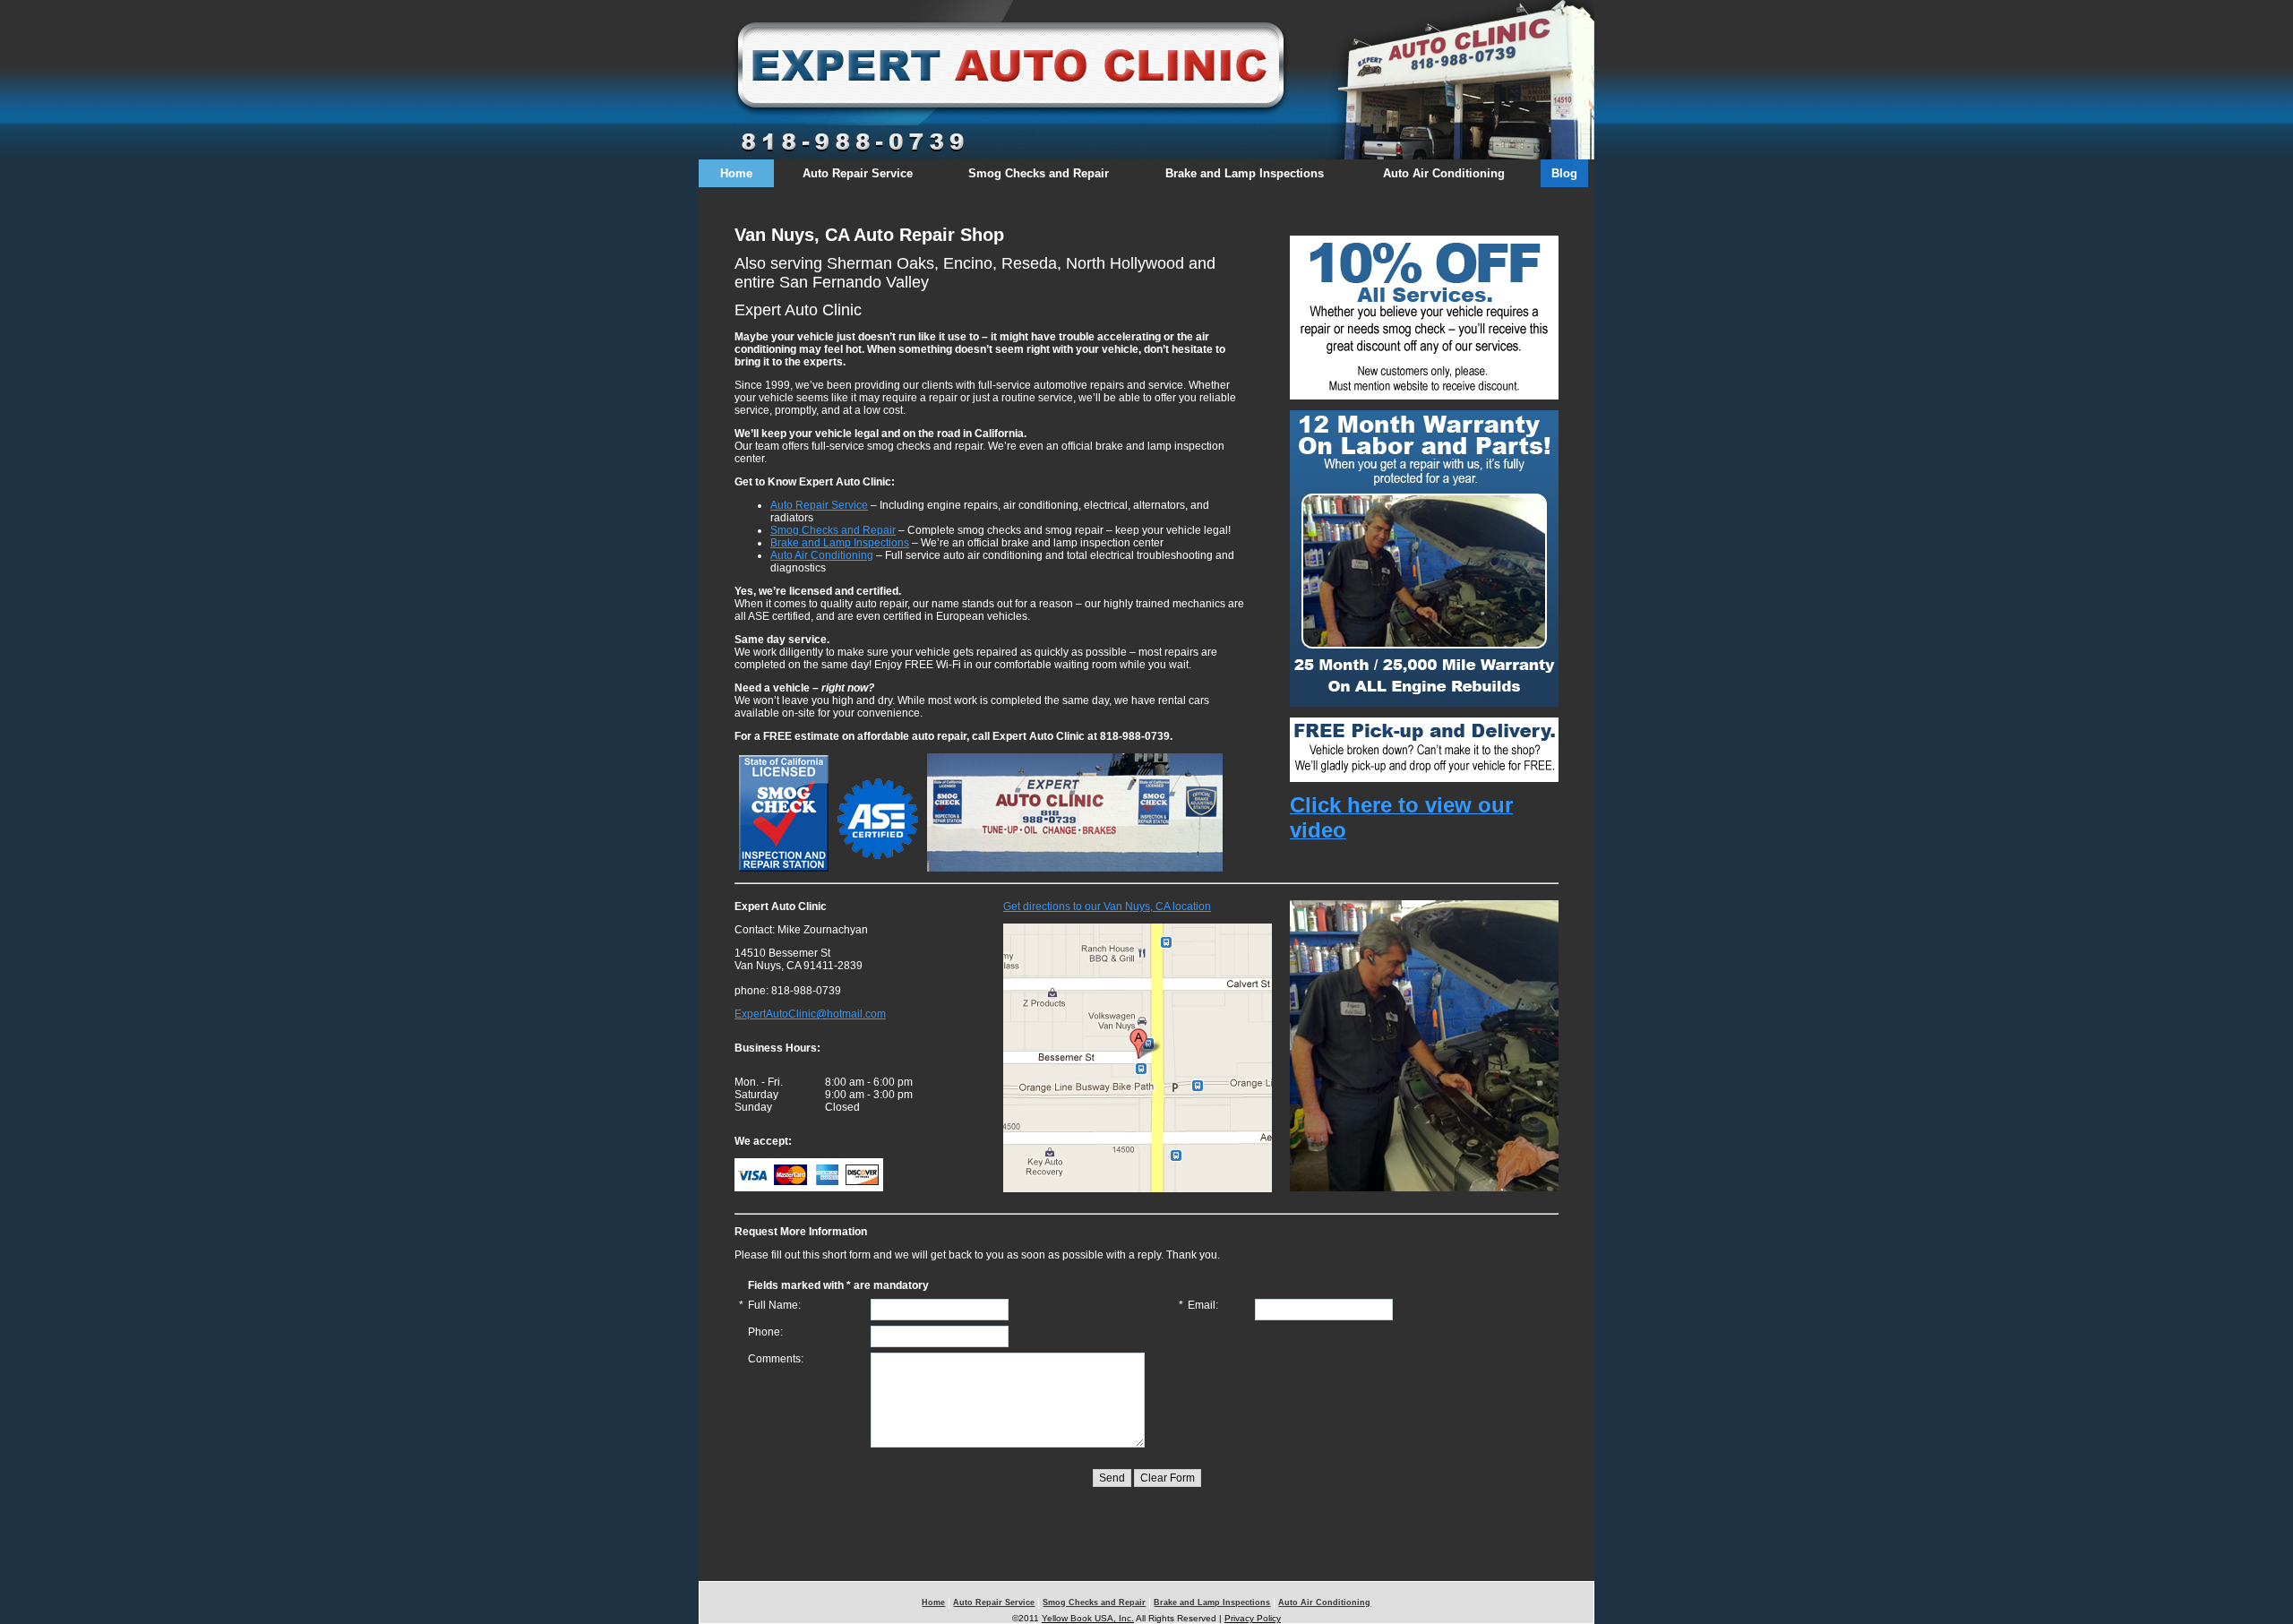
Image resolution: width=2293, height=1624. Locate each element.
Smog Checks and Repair (1039, 173)
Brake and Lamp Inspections (1245, 173)
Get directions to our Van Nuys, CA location (1107, 907)
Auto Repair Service (858, 173)
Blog (1564, 173)
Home (736, 173)
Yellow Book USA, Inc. (1088, 1618)
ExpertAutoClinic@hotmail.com (810, 1014)
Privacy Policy (1253, 1618)
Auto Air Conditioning (1444, 173)
